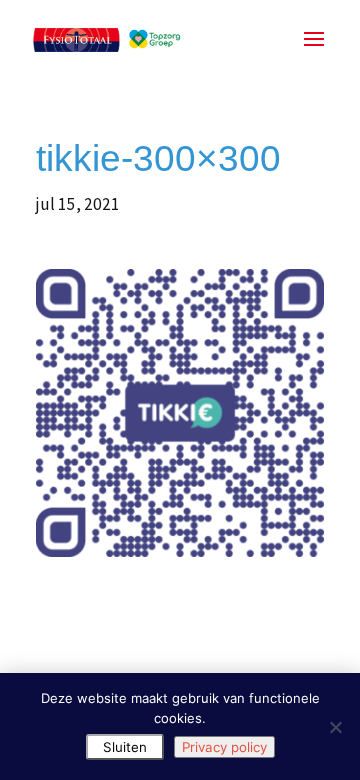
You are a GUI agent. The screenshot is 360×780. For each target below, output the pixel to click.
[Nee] (335, 727)
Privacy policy (224, 747)
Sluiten (125, 747)
